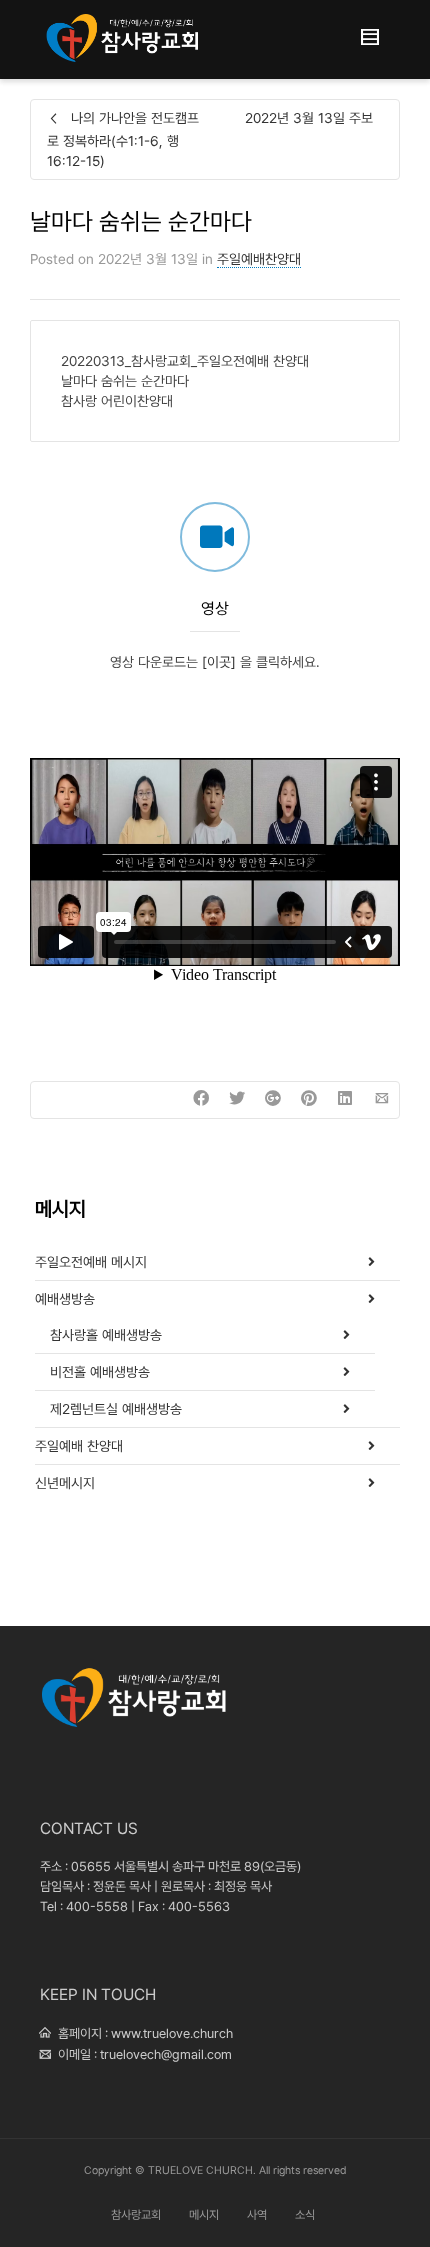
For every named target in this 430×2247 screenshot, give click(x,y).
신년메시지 (65, 1483)
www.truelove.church (172, 2033)
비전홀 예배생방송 (100, 1372)
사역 (257, 2215)
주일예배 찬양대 (79, 1446)
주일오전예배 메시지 (91, 1262)
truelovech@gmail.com (166, 2054)
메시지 (204, 2215)
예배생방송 (65, 1299)
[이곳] (219, 662)
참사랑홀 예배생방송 (106, 1335)
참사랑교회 (136, 2215)
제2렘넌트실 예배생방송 (116, 1409)
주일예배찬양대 (259, 259)
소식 (305, 2215)
